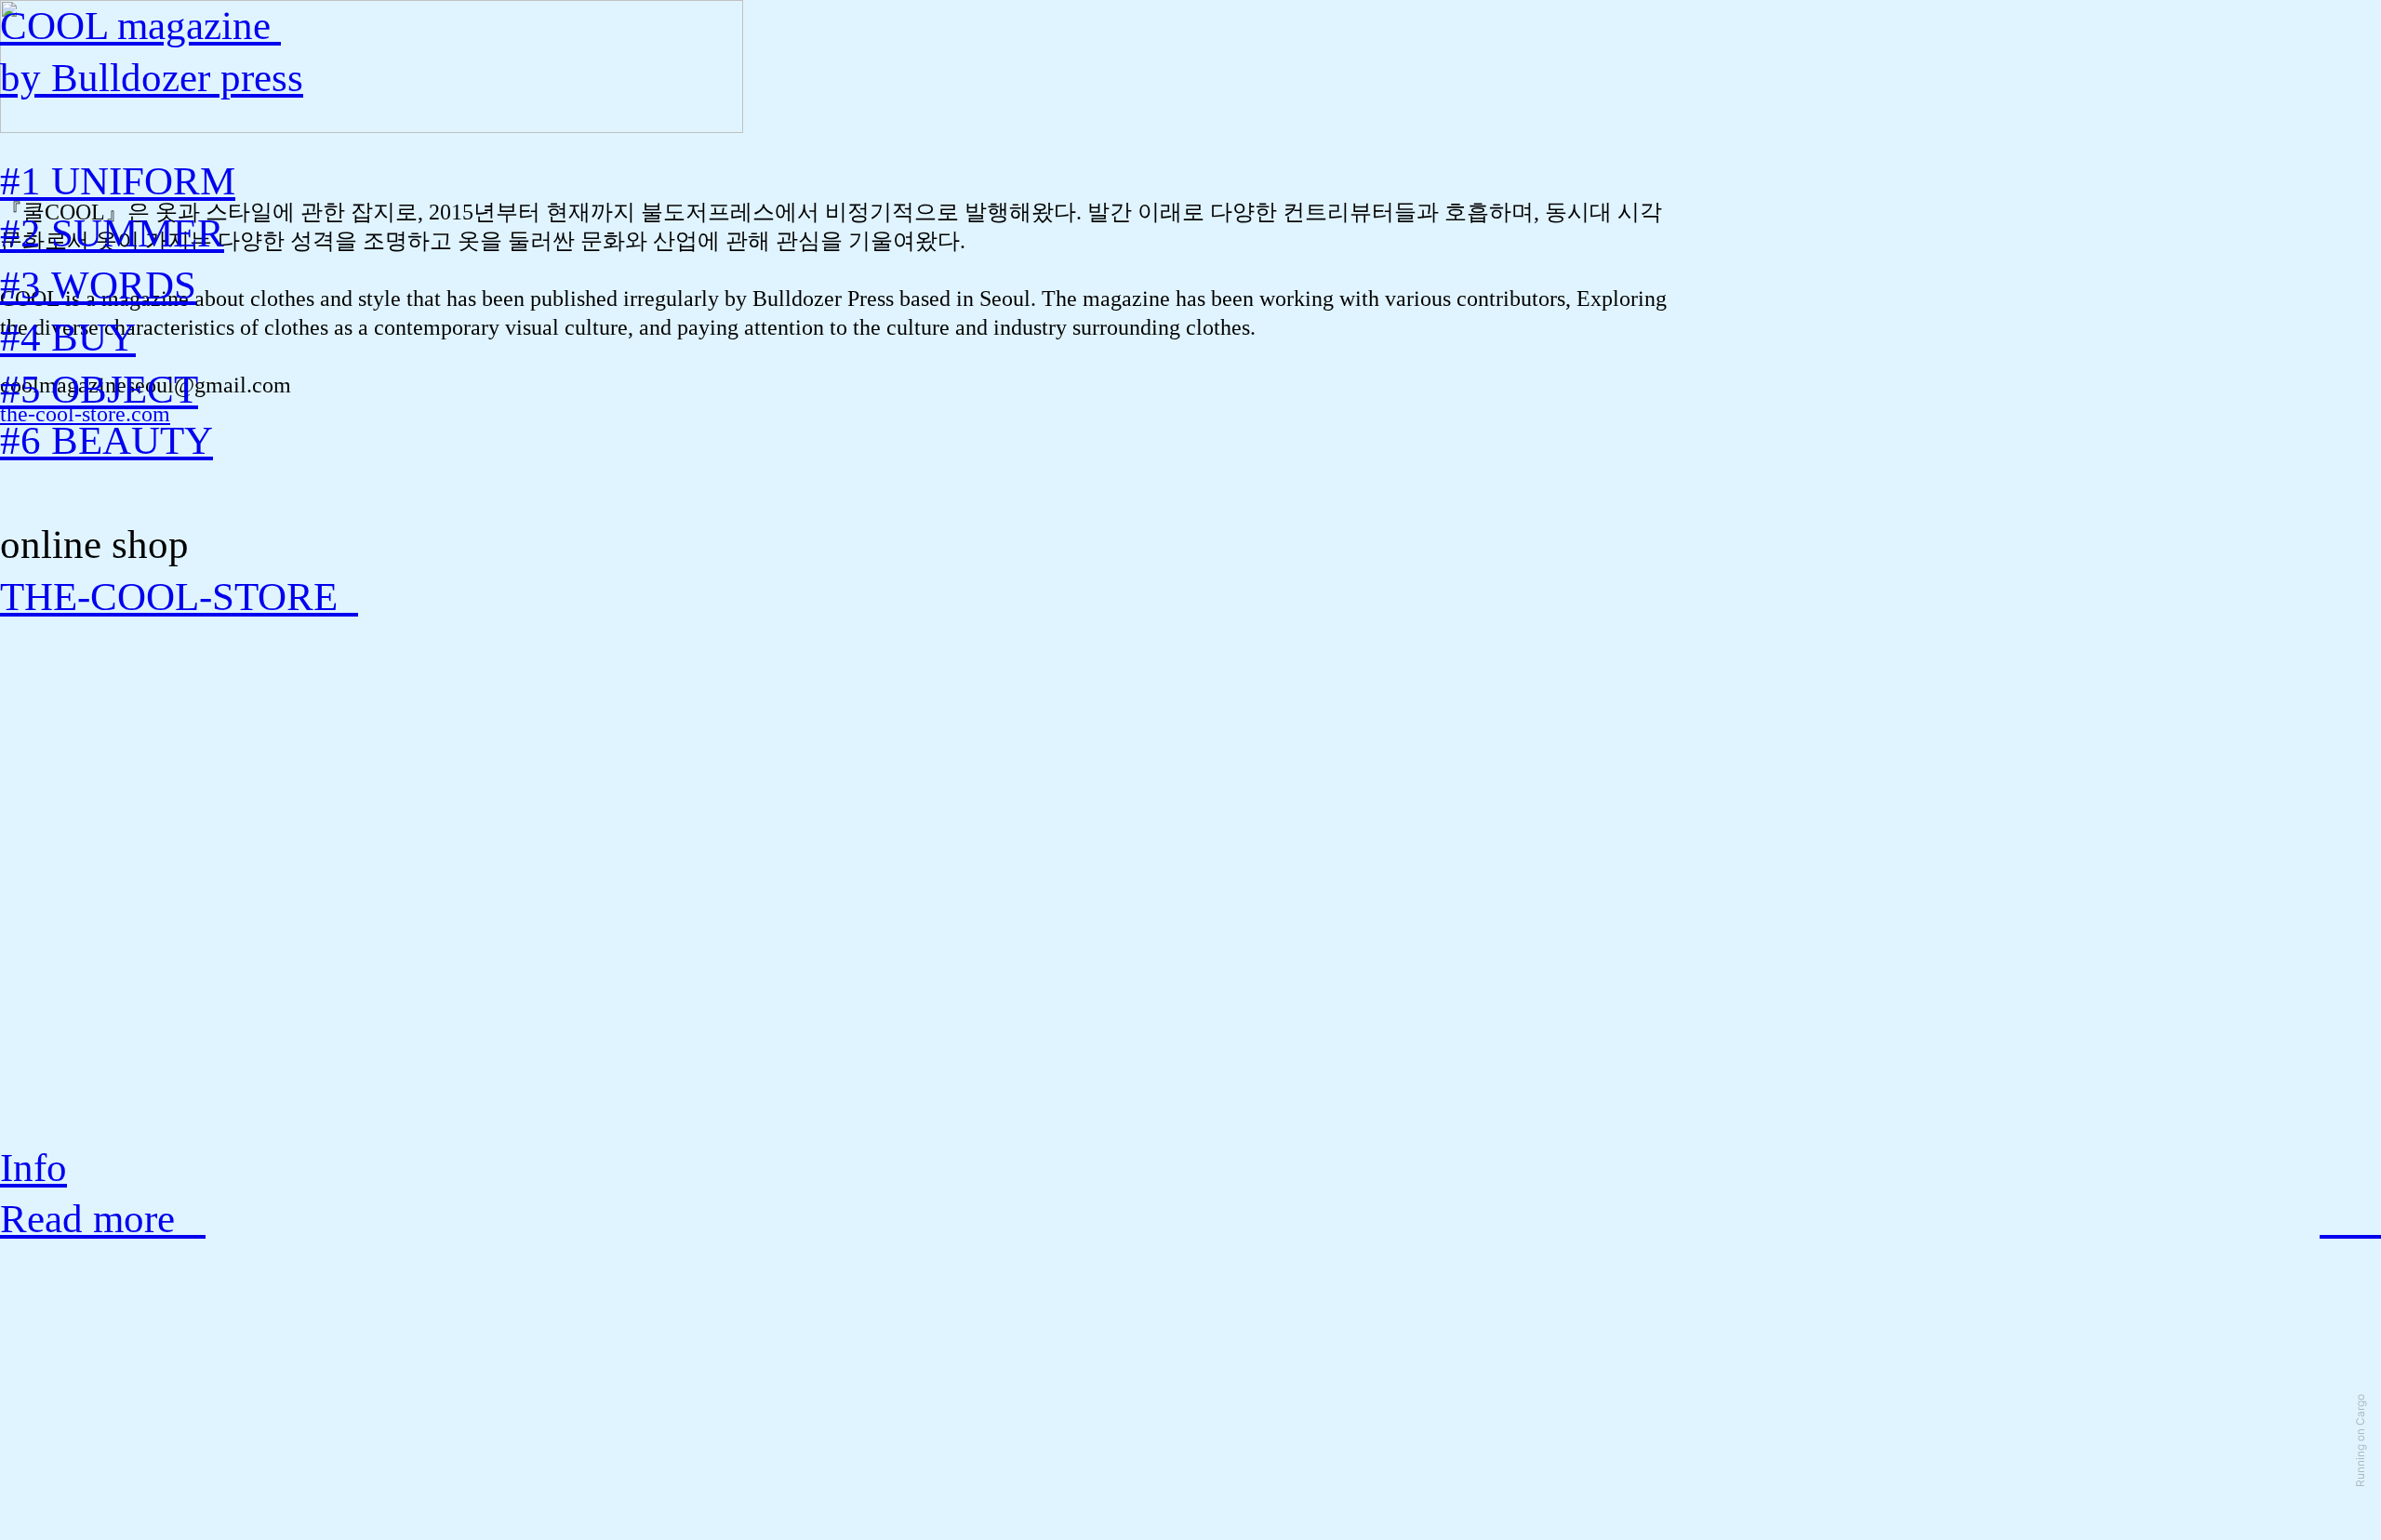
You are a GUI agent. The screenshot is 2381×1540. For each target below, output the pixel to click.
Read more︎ (103, 1219)
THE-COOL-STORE (179, 597)
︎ (2366, 1219)
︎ (2335, 1219)
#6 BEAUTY (106, 440)
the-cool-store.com (85, 414)
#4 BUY (68, 337)
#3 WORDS (98, 285)
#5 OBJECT (99, 389)
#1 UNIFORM (118, 181)
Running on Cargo (2360, 1440)
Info (33, 1168)
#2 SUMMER (112, 233)
